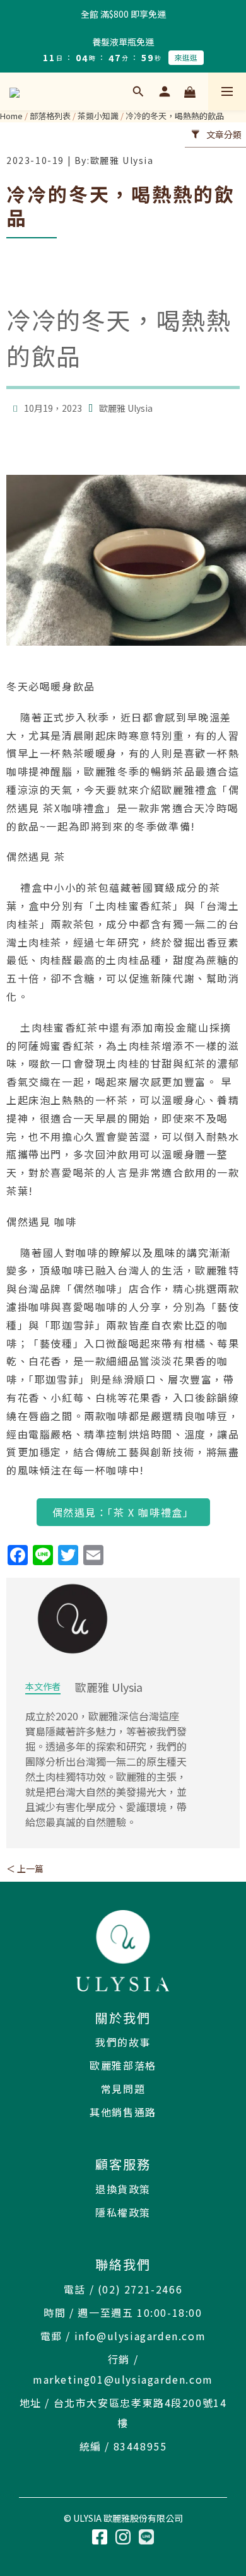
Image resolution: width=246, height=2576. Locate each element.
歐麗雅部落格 (123, 2065)
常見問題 (123, 2089)
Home (11, 116)
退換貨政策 (123, 2189)
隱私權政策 (123, 2212)
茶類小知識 (98, 116)
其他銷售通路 (123, 2112)
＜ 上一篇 (25, 1868)
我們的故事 (123, 2042)
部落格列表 (50, 116)
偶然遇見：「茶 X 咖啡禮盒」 (123, 1512)
